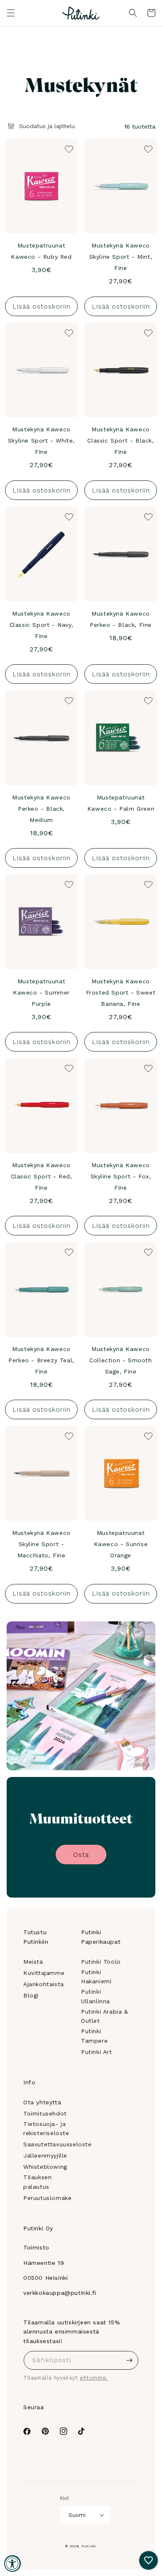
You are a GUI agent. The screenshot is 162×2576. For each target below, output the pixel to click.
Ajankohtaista (44, 1984)
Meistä (33, 1962)
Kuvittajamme (44, 1973)
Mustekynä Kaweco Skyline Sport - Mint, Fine (121, 257)
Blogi (31, 1995)
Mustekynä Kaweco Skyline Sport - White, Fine (41, 440)
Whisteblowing (45, 2167)
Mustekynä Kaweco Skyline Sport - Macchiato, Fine (41, 1544)
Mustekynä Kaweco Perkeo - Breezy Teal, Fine (41, 1360)
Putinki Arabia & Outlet (105, 2016)
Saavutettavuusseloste (58, 2144)
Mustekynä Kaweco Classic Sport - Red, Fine (42, 1176)
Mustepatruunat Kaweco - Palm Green (121, 803)
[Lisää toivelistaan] (68, 148)
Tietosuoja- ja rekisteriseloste (46, 2128)
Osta (81, 1855)
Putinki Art (97, 2052)
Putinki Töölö (101, 1962)
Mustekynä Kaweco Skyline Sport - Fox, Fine (121, 1176)
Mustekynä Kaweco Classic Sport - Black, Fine (120, 440)
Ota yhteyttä (42, 2102)
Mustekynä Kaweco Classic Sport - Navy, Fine (42, 625)
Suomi (77, 2515)
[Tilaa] (129, 2360)
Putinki (89, 2546)
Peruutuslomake (47, 2198)
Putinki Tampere (94, 2036)
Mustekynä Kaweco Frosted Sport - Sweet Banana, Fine (121, 992)
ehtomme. (94, 2378)
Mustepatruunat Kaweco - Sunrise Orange (121, 1544)
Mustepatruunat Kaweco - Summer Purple (41, 992)
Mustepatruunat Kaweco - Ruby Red (41, 251)
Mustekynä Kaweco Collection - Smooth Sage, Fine (120, 1360)
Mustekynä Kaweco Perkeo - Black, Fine (121, 619)
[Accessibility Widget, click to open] (12, 2564)
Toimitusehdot (45, 2113)
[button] (11, 13)
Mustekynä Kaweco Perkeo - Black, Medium (41, 809)
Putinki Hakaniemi (96, 1977)
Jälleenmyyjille (45, 2155)
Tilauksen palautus (37, 2182)
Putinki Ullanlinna (96, 1996)
